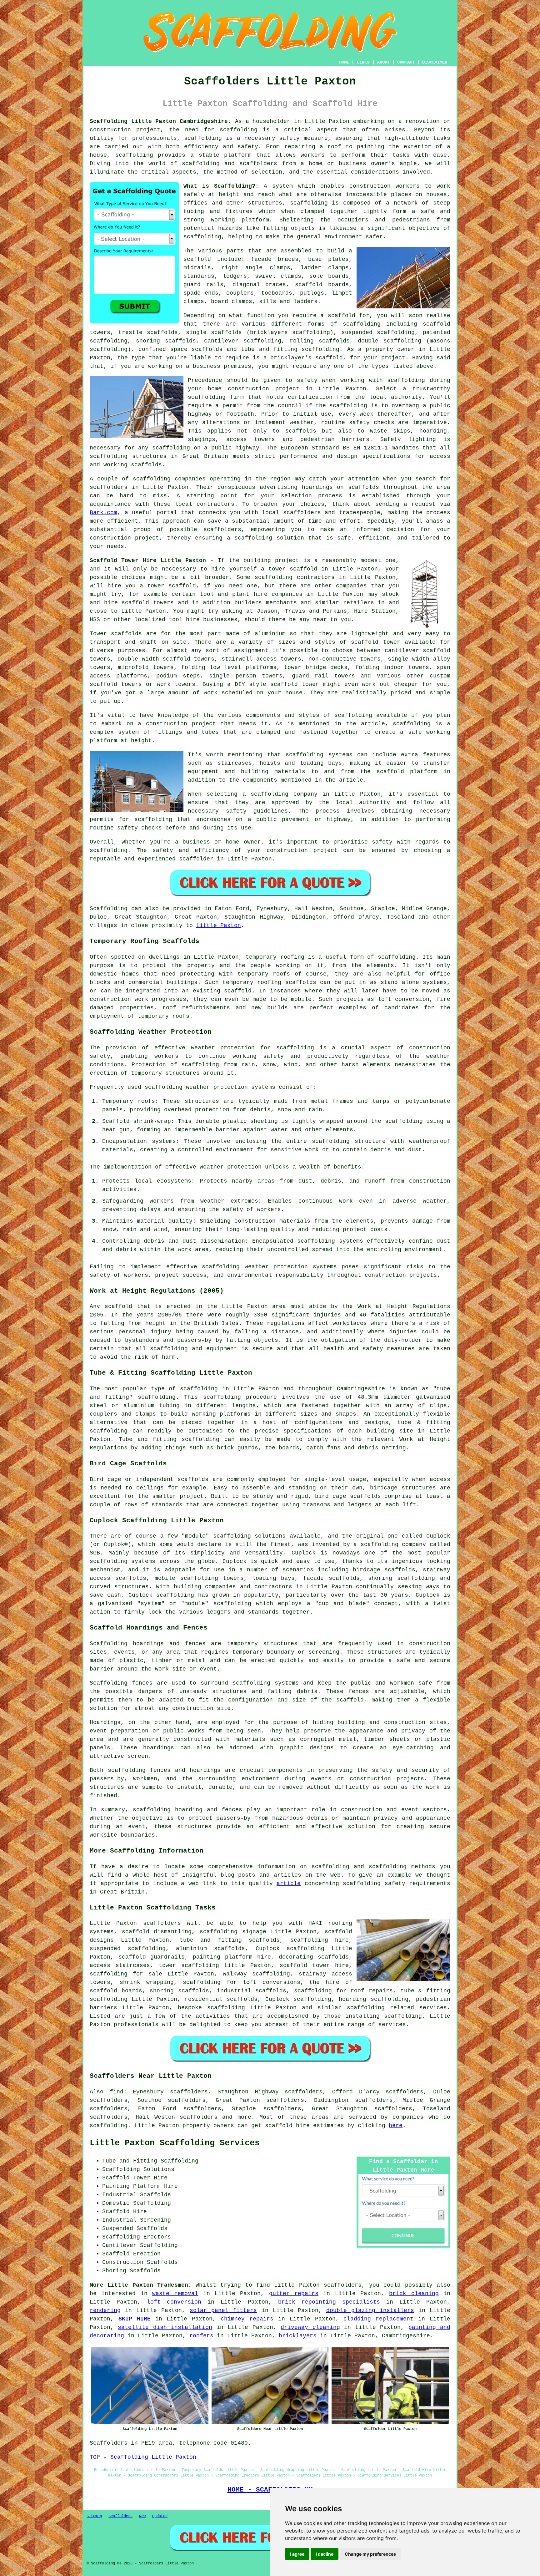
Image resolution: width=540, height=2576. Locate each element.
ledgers (235, 276)
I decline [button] (325, 2554)
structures (280, 1644)
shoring (162, 1991)
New (142, 2516)
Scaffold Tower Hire (135, 2178)
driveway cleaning (310, 2327)
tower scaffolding (189, 1965)
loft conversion (174, 2302)
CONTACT (406, 62)
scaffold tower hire (314, 1965)
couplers (240, 293)
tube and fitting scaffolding (290, 349)
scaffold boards (322, 285)
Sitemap (94, 2516)
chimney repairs (247, 2319)
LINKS (363, 62)
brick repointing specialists (329, 2302)
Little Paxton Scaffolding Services (175, 2143)
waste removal (175, 2294)
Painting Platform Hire (140, 2186)
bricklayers (298, 2336)
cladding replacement (378, 2319)
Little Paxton (219, 925)
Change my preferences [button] (370, 2554)
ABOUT (383, 62)
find (117, 2092)
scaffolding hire (320, 1940)
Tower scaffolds (116, 634)
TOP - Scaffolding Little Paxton (143, 2457)
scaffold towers (148, 603)
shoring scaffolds (166, 341)
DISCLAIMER (435, 62)
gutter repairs (294, 2294)
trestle (130, 332)
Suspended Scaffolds (135, 2229)
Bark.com (103, 513)
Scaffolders (120, 2516)
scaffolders (258, 164)
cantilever (221, 341)
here (396, 2126)
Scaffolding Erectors (137, 2237)
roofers (201, 2336)
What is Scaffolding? (219, 186)
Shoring (114, 2271)
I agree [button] (297, 2554)
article (289, 1884)
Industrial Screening (137, 2220)
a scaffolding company (280, 794)
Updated (160, 2516)
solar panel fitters (223, 2310)
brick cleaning (414, 2294)
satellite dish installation (165, 2327)
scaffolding (239, 130)
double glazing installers (370, 2310)
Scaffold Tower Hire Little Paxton (148, 560)
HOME (344, 62)
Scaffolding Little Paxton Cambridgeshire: (160, 121)
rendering (105, 2310)
